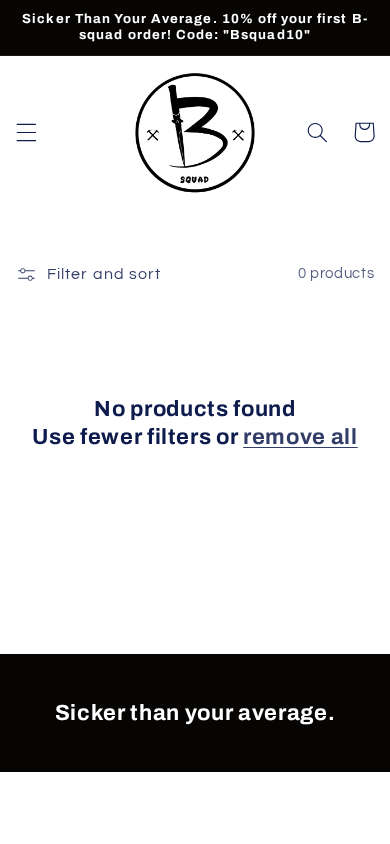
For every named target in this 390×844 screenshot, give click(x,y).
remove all (300, 437)
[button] (26, 132)
